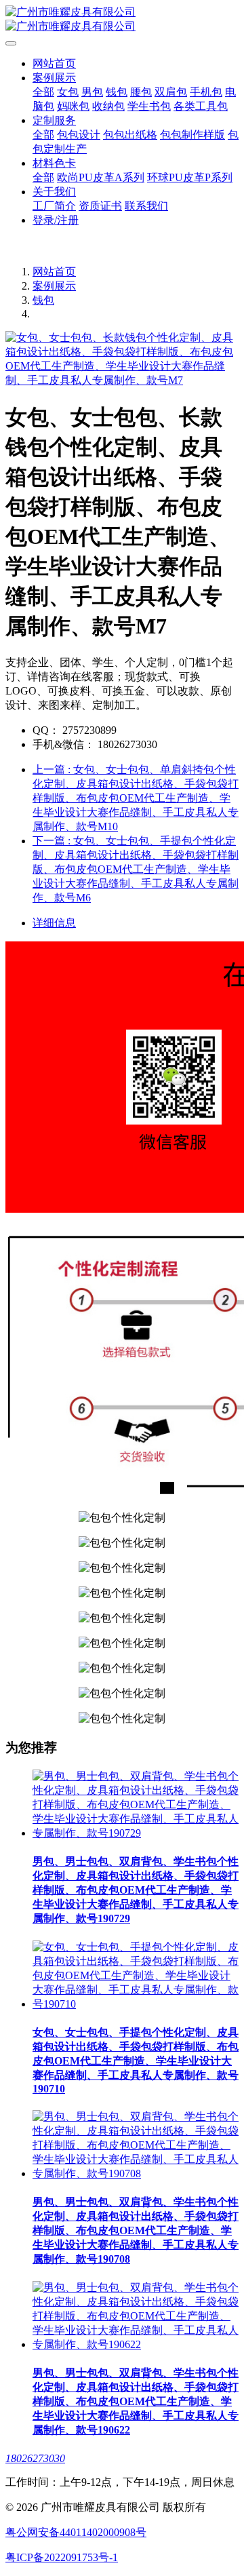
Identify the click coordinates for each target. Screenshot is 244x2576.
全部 (43, 92)
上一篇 (136, 798)
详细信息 (54, 923)
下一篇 (136, 869)
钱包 (43, 300)
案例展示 (54, 286)
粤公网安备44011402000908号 (76, 2532)
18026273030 (35, 2458)
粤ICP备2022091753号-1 (62, 2557)
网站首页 (54, 63)
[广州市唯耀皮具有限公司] (122, 20)
